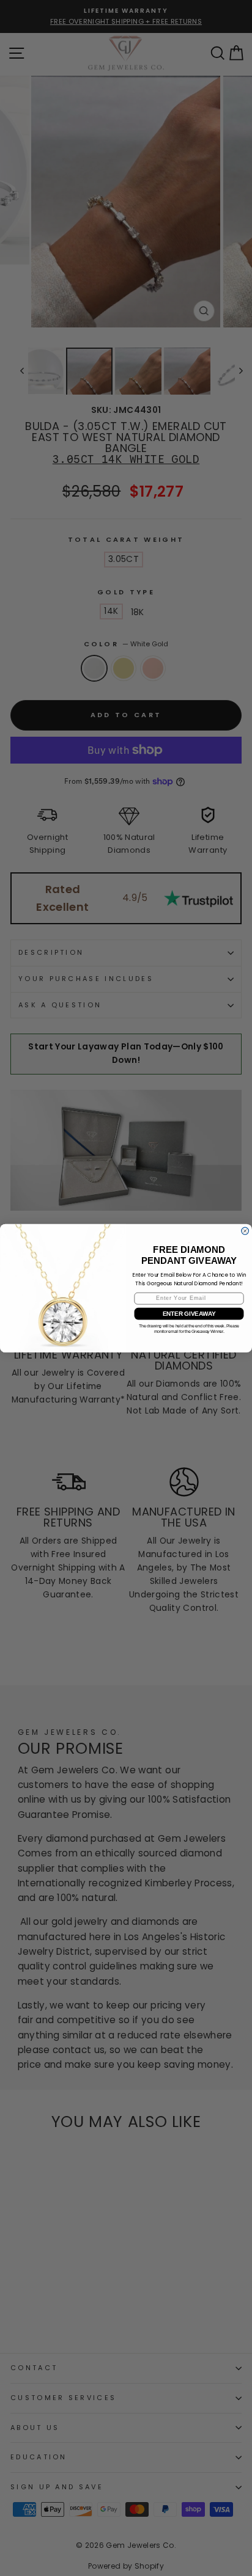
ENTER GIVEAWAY (189, 1314)
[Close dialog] (245, 1231)
